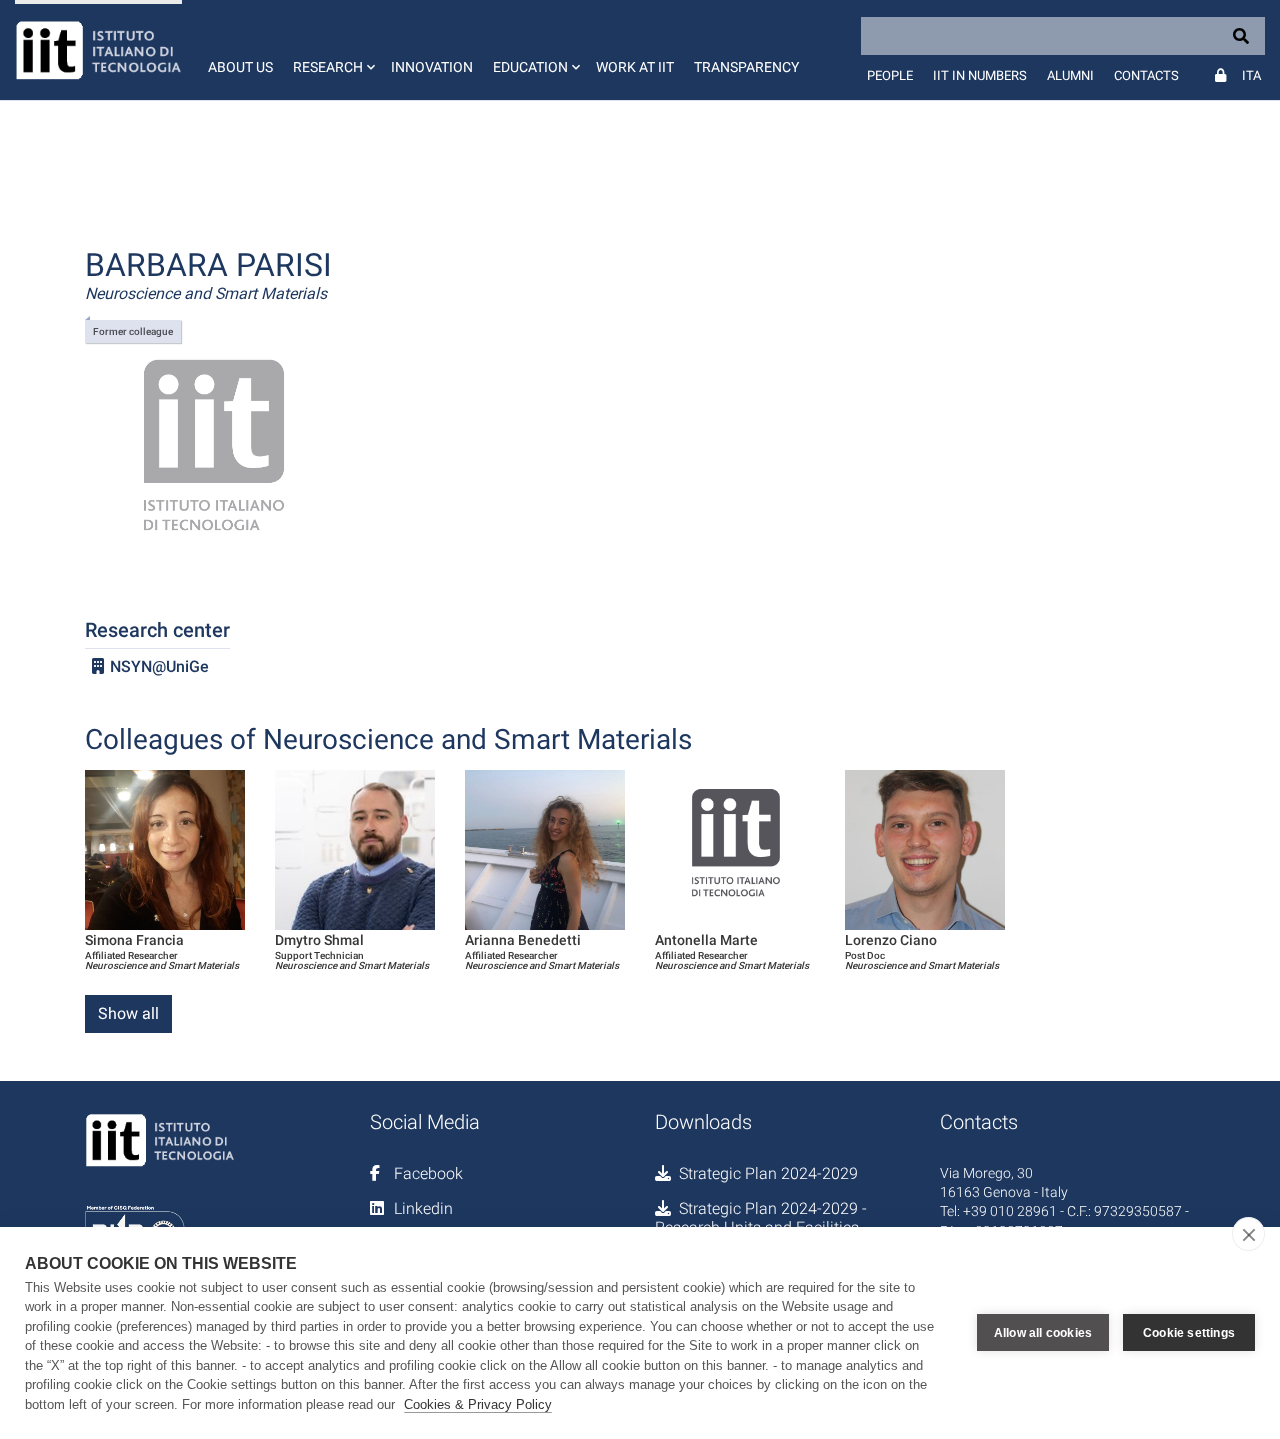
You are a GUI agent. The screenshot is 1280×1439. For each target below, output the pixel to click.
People (890, 75)
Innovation (432, 67)
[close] (1248, 1234)
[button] (332, 50)
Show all (128, 1013)
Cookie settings (1189, 1333)
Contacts (1146, 75)
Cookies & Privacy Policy (478, 1404)
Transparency (746, 67)
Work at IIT (635, 67)
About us (240, 67)
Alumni (1070, 75)
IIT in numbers (980, 75)
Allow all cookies (1043, 1333)
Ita (1251, 75)
